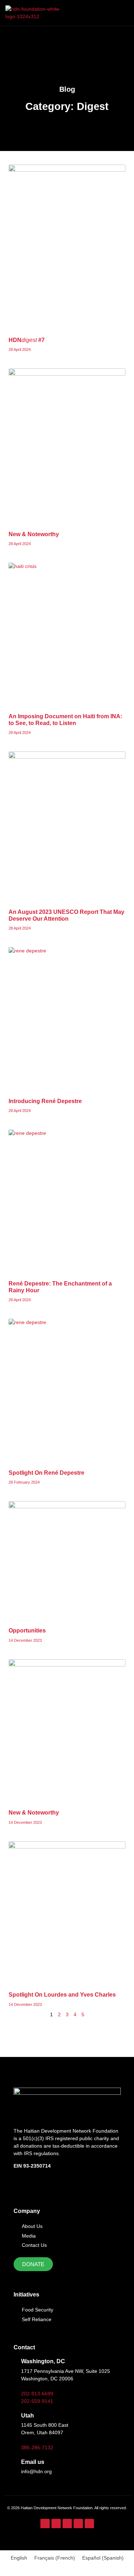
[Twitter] (67, 2524)
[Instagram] (56, 2524)
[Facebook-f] (45, 2524)
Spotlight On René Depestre (46, 1473)
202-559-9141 (37, 2401)
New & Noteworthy (34, 534)
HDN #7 (27, 340)
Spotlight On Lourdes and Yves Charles (62, 1995)
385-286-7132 (37, 2447)
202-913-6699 (37, 2394)
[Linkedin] (89, 2524)
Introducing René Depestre (45, 1101)
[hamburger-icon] (121, 13)
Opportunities (27, 1631)
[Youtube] (78, 2524)
